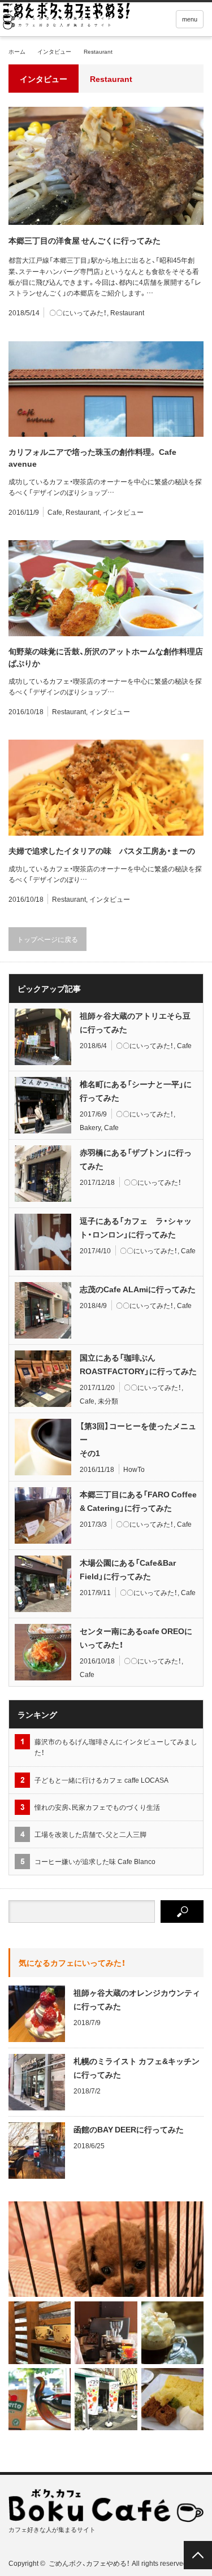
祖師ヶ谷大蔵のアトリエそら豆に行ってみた (135, 1022)
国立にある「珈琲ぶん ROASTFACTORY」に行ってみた (138, 1364)
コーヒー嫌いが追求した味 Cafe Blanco (95, 1861)
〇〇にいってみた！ (78, 312)
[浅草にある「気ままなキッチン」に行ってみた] (172, 2399)
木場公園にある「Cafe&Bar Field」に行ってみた (128, 1569)
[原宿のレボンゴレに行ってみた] (106, 2399)
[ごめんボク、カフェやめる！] (66, 19)
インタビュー (54, 51)
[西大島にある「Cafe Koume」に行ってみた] (106, 2249)
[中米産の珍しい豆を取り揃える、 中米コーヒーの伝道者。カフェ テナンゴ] (40, 2399)
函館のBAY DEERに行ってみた (129, 2129)
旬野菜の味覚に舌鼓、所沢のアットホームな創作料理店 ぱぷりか (106, 657)
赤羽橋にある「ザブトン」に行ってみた (136, 1159)
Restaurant (127, 312)
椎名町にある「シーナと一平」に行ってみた (136, 1091)
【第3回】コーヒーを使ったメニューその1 (138, 1439)
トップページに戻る (47, 939)
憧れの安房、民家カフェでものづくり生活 (97, 1807)
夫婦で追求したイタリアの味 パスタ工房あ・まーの (102, 850)
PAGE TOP (198, 2555)
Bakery (90, 1127)
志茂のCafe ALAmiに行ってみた (138, 1289)
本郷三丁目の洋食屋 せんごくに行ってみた (85, 240)
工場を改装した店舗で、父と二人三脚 (94, 1834)
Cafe (55, 512)
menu (190, 19)
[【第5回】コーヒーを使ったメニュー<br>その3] (172, 2332)
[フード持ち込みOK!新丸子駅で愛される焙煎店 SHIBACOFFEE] (106, 2332)
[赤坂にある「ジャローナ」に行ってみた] (40, 2332)
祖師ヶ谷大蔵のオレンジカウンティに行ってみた (137, 1999)
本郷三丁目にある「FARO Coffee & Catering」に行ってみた (138, 1501)
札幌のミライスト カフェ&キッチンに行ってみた (137, 2067)
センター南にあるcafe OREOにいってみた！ (136, 1637)
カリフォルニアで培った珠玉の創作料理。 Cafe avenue (92, 457)
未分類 (108, 1401)
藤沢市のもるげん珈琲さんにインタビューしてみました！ (116, 1747)
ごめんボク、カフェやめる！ (89, 2563)
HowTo (134, 1469)
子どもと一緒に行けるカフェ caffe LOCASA (101, 1780)
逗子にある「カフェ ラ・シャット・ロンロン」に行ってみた (136, 1227)
